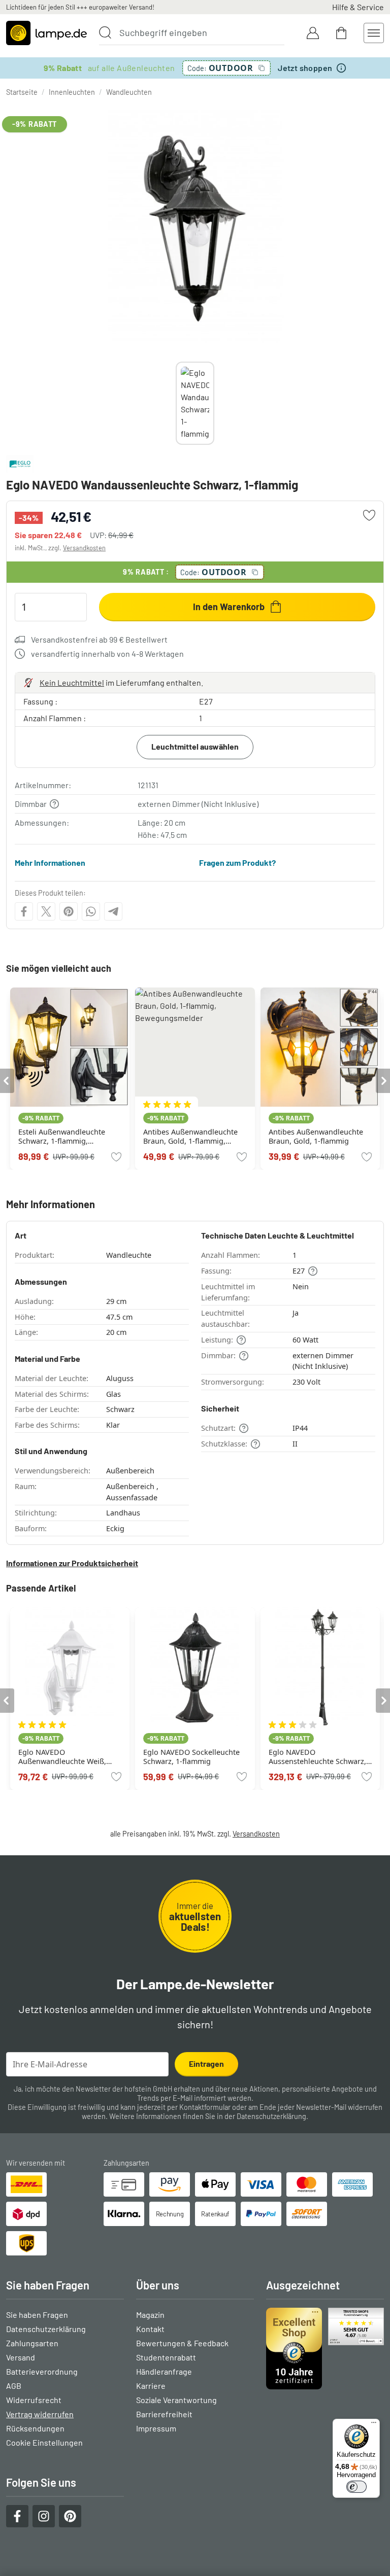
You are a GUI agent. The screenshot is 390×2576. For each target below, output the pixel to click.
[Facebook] (24, 911)
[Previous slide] (176, 403)
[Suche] (105, 32)
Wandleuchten (129, 92)
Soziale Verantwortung (176, 2400)
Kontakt (150, 2329)
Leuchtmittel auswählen (195, 746)
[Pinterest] (69, 911)
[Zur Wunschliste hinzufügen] (369, 515)
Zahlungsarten (32, 2343)
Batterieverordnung (42, 2371)
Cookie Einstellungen (44, 2442)
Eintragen (206, 2063)
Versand (21, 2357)
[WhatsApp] (91, 911)
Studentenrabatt (166, 2357)
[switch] (356, 2487)
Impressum (156, 2428)
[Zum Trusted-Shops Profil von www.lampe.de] (325, 2348)
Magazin (150, 2315)
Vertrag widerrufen (40, 2414)
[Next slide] (214, 403)
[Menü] (374, 2425)
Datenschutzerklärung (271, 2116)
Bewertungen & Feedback (182, 2343)
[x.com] (46, 911)
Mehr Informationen (50, 862)
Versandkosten (84, 548)
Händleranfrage (164, 2371)
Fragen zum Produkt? (237, 862)
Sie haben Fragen (37, 2315)
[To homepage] (46, 33)
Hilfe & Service (358, 7)
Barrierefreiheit (164, 2414)
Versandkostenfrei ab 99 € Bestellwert (99, 639)
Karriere (151, 2386)
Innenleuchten (72, 92)
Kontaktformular (205, 2107)
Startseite (22, 92)
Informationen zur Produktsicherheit (72, 1563)
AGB (14, 2386)
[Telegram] (113, 911)
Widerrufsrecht (34, 2400)
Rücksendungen (35, 2428)
